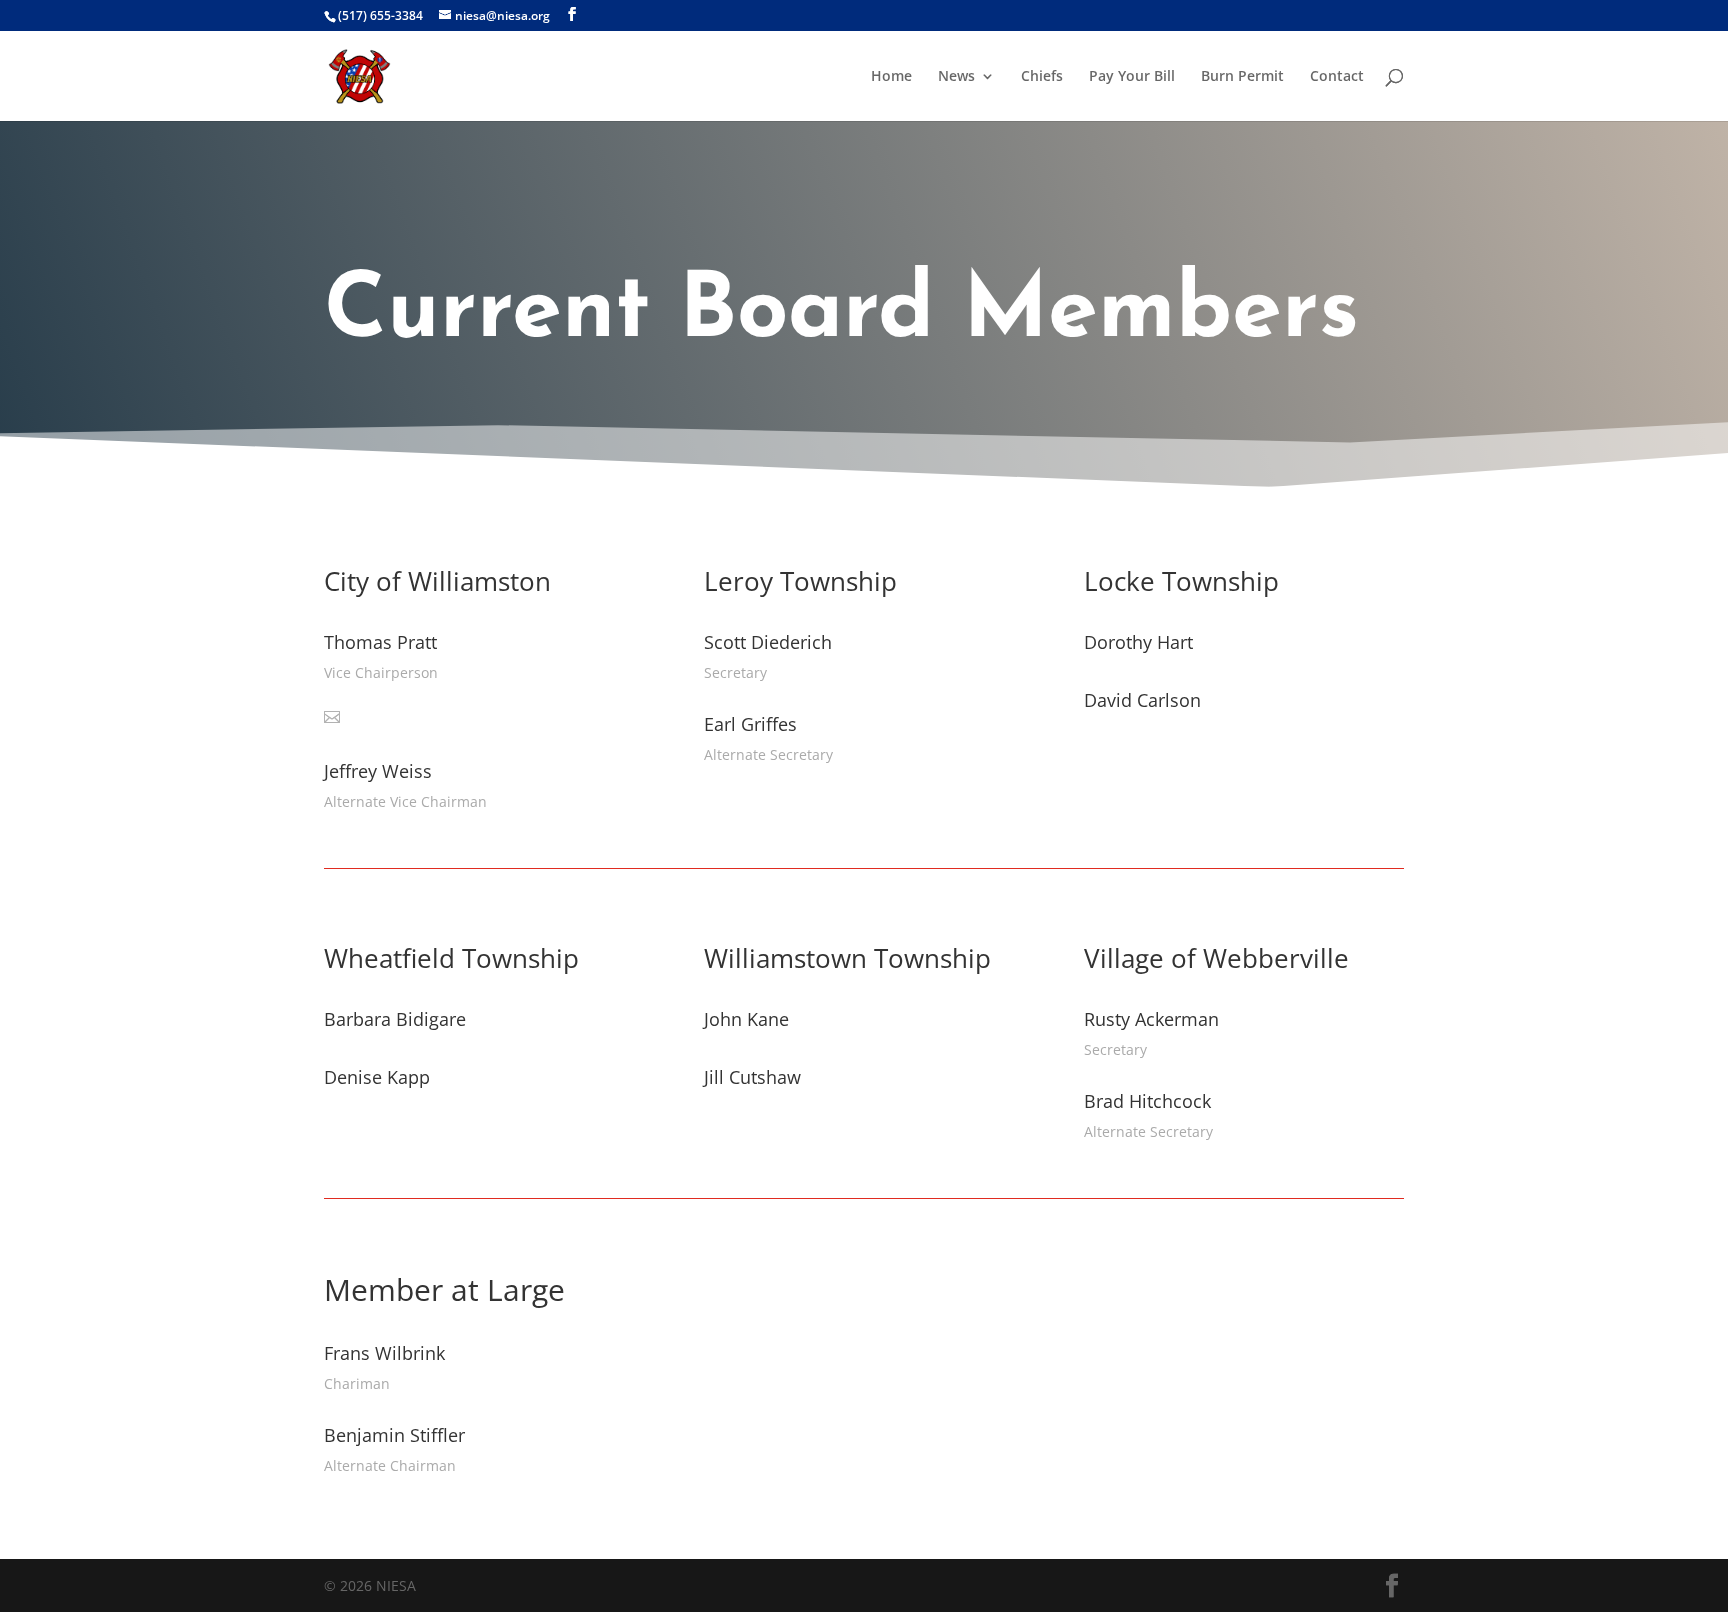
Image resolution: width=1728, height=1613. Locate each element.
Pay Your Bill (1132, 77)
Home (891, 77)
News (956, 77)
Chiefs (1042, 77)
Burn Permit (1242, 77)
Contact (1337, 77)
